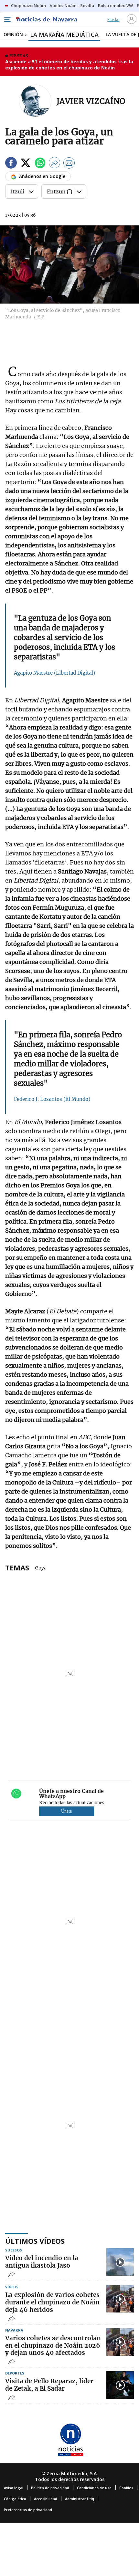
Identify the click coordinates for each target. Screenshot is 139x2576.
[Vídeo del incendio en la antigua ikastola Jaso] (120, 2262)
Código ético (15, 2499)
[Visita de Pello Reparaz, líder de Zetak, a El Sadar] (120, 2385)
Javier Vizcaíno (91, 101)
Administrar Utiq (80, 2499)
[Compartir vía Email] (69, 164)
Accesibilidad (46, 2499)
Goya (41, 1567)
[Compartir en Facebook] (11, 164)
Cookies (126, 2488)
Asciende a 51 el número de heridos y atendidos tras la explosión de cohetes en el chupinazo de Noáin (69, 65)
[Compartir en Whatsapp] (40, 164)
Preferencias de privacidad (28, 2510)
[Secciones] (7, 20)
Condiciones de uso (94, 2488)
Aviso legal (14, 2488)
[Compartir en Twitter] (26, 164)
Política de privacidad (50, 2488)
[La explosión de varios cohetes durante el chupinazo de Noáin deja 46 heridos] (120, 2299)
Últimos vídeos (35, 2241)
